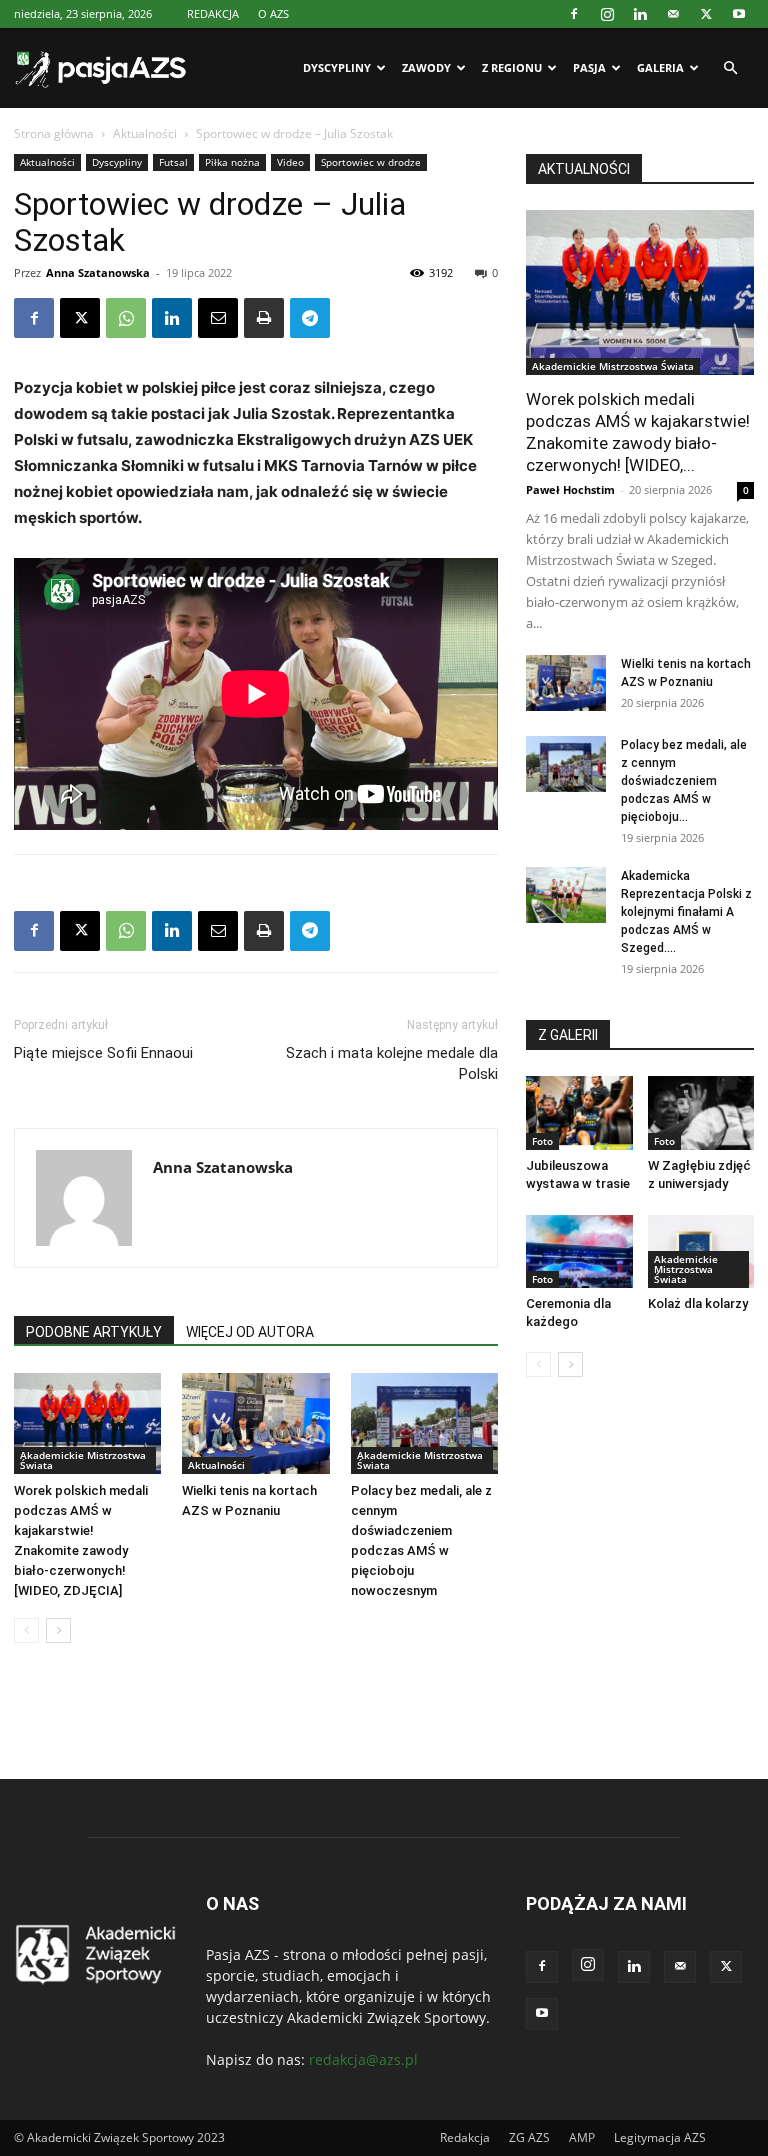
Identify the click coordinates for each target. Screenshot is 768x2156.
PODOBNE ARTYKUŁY (94, 1332)
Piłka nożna (232, 162)
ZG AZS (529, 2137)
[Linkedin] (640, 14)
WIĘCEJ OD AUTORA (250, 1332)
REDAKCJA (213, 13)
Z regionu (512, 67)
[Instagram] (607, 14)
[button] (730, 68)
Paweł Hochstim (570, 489)
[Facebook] (574, 14)
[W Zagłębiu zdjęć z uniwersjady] (701, 1112)
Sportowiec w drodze (371, 162)
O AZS (273, 13)
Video (290, 162)
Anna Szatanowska (98, 272)
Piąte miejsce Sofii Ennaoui (103, 1053)
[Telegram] (310, 318)
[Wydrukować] (264, 318)
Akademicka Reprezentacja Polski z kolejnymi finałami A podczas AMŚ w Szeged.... (686, 912)
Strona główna (54, 133)
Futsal (173, 162)
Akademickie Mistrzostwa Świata (83, 1460)
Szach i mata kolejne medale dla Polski (392, 1063)
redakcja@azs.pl (363, 2059)
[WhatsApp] (126, 318)
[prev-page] (26, 1630)
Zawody (426, 67)
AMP (582, 2137)
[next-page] (58, 1630)
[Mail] (673, 14)
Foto (542, 1141)
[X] (706, 14)
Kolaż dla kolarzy (698, 1303)
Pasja (589, 67)
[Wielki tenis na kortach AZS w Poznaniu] (255, 1423)
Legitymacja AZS (660, 2137)
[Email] (218, 318)
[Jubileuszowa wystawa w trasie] (579, 1112)
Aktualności (145, 133)
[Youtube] (739, 14)
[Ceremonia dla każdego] (579, 1251)
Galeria (660, 67)
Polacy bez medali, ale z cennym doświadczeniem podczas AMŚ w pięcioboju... (684, 781)
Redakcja (465, 2137)
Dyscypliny (337, 67)
